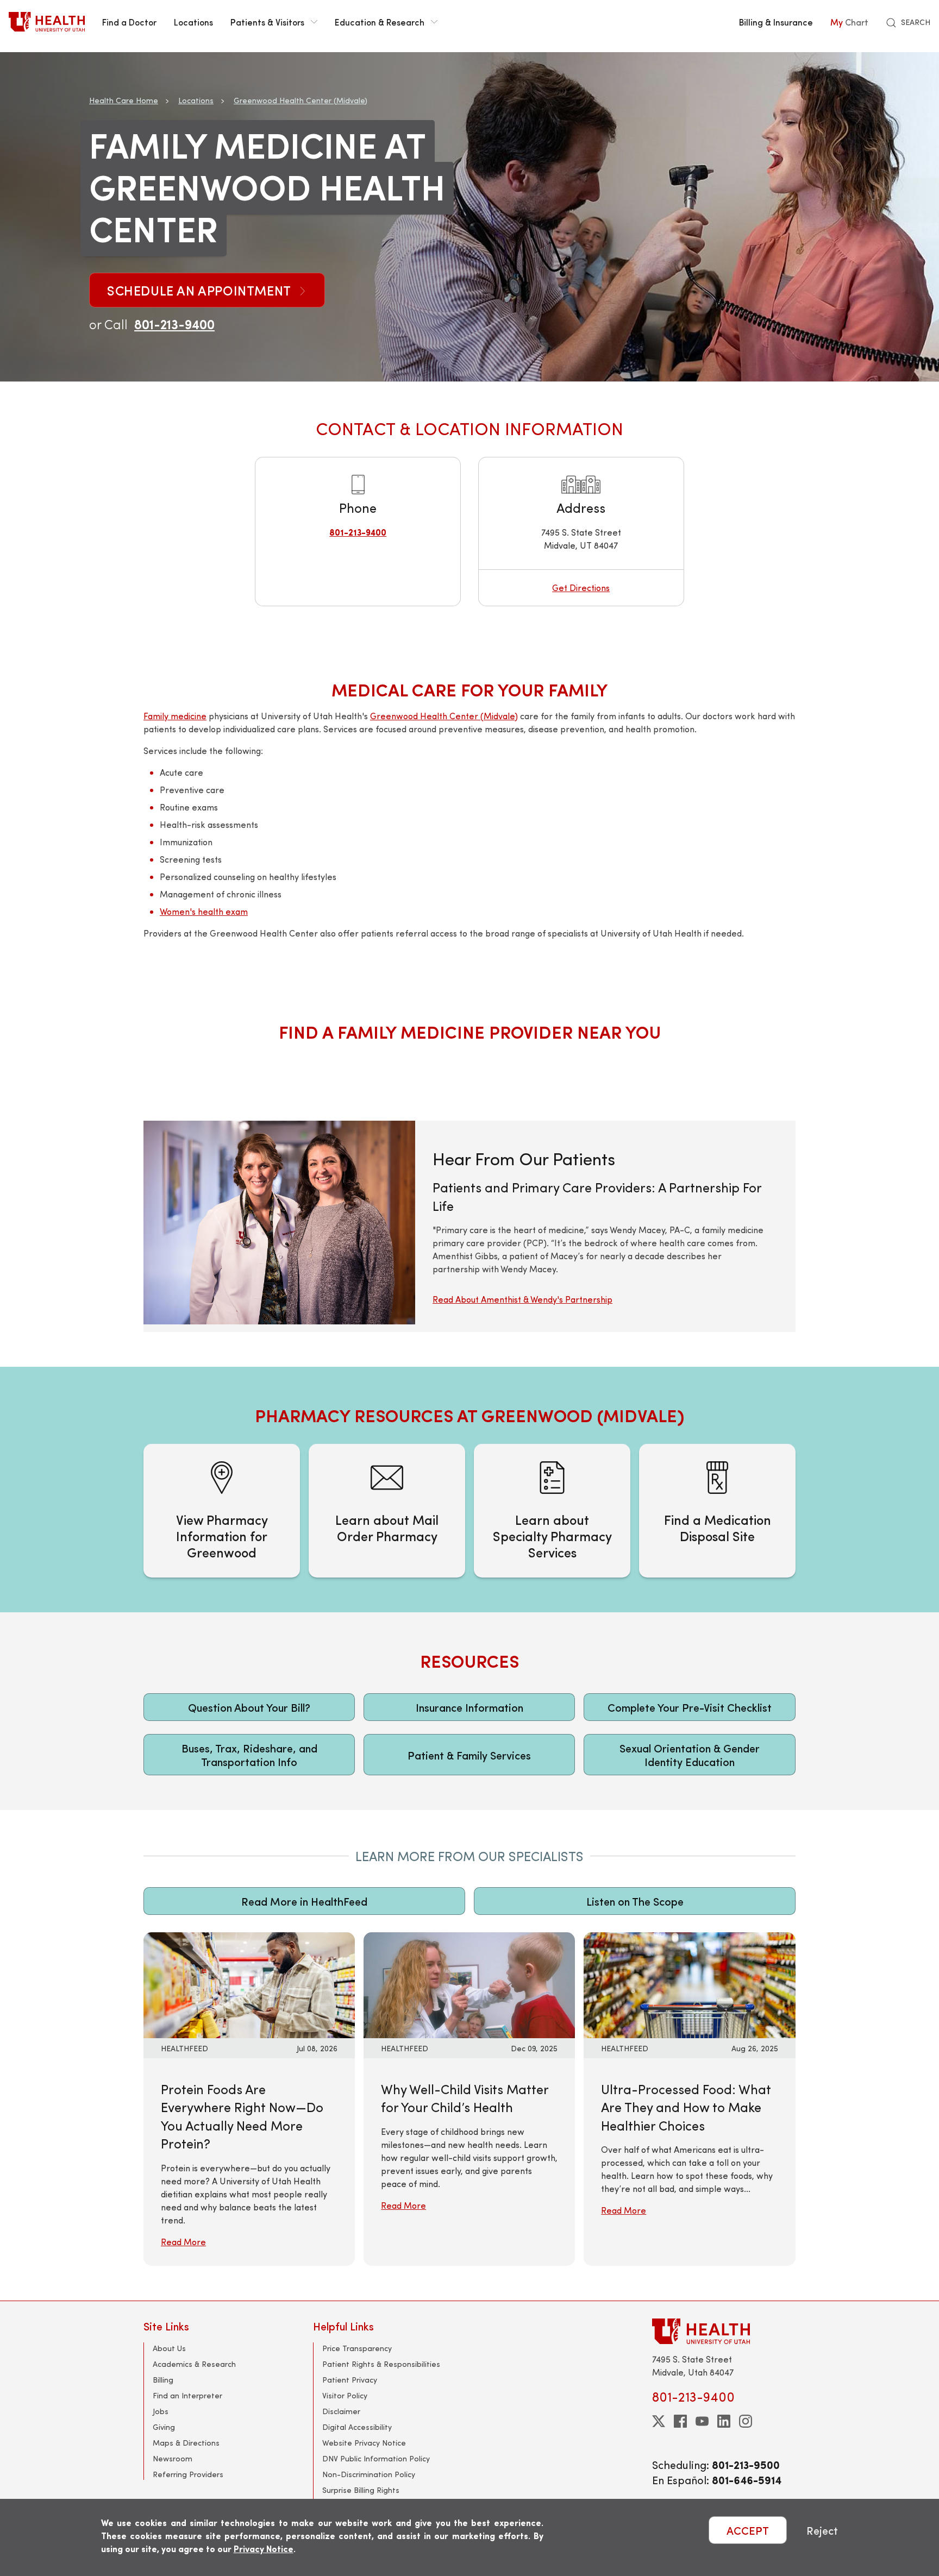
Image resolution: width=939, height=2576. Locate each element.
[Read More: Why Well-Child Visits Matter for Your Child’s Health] (469, 1984)
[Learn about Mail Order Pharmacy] (387, 1511)
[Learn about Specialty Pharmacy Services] (552, 1511)
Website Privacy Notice (364, 2443)
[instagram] (746, 2421)
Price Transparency (357, 2348)
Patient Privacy (350, 2380)
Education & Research (380, 22)
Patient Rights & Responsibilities (381, 2364)
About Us (169, 2348)
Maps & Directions (186, 2443)
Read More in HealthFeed (304, 1901)
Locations (193, 22)
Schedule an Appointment (201, 290)
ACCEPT (748, 2530)
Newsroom (173, 2458)
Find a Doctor (129, 22)
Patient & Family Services (469, 1755)
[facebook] (680, 2421)
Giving (164, 2427)
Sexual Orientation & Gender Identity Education (690, 1755)
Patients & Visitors (267, 22)
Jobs (161, 2411)
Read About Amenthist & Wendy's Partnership (522, 1299)
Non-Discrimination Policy (369, 2474)
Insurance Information (469, 1707)
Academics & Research (194, 2364)
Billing (163, 2380)
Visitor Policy (345, 2395)
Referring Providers (188, 2474)
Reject (822, 2530)
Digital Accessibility (357, 2427)
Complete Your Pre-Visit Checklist (690, 1707)
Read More (183, 2242)
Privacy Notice (264, 2549)
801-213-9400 (174, 324)
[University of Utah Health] (47, 22)
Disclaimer (341, 2411)
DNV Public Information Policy (376, 2458)
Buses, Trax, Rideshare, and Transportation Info (249, 1755)
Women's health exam (204, 911)
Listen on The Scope (635, 1901)
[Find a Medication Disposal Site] (717, 1511)
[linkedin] (724, 2421)
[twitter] (659, 2421)
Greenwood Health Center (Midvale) (301, 100)
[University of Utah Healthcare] (724, 2331)
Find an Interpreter (187, 2395)
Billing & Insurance (776, 22)
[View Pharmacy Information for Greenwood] (222, 1511)
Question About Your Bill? (249, 1707)
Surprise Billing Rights (361, 2490)
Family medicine (175, 716)
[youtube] (702, 2421)
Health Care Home (124, 100)
